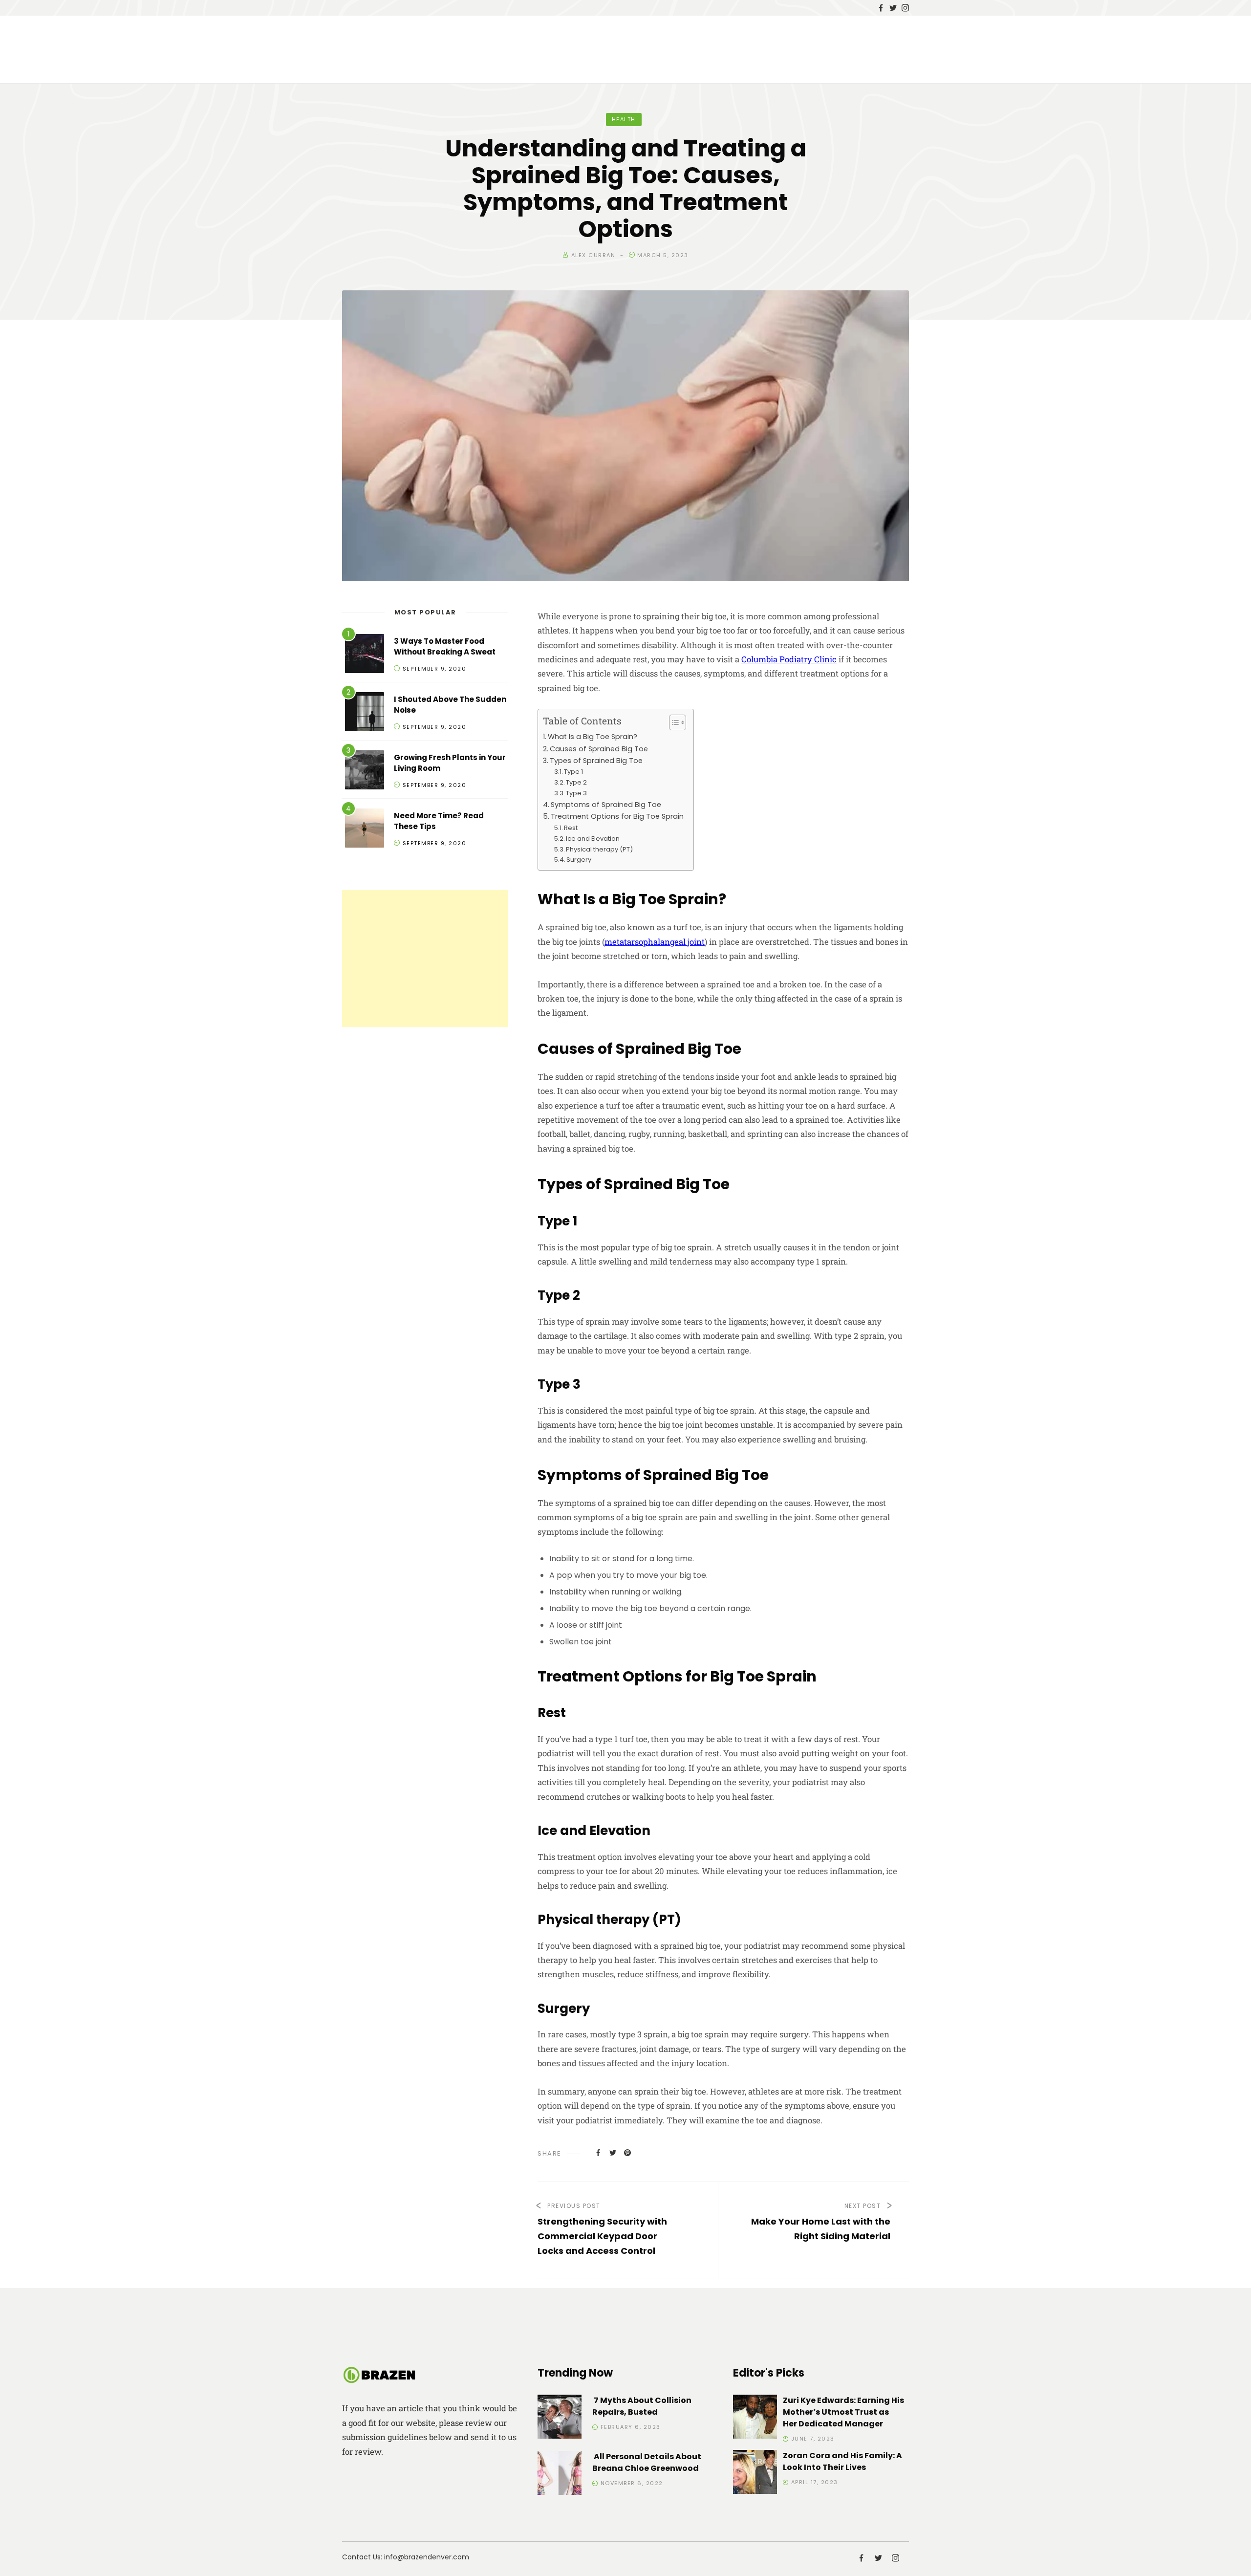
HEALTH (624, 119)
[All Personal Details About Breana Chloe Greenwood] (560, 2475)
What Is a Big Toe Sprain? (593, 737)
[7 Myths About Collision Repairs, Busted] (560, 2418)
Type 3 (576, 793)
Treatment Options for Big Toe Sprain (617, 816)
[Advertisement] (425, 959)
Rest (571, 828)
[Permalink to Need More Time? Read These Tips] (365, 830)
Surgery (579, 860)
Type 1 (573, 772)
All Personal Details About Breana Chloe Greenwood (647, 2462)
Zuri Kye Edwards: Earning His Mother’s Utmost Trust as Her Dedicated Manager (843, 2412)
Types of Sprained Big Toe (596, 761)
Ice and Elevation (593, 839)
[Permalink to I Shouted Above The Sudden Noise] (365, 713)
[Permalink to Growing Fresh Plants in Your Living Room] (365, 772)
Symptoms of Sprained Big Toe (606, 805)
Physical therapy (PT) (599, 849)
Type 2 (576, 782)
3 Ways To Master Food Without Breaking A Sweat (445, 647)
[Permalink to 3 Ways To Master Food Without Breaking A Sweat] (365, 655)
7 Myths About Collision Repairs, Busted (642, 2406)
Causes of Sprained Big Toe (599, 749)
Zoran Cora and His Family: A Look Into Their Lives (842, 2461)
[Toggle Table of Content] (673, 722)
